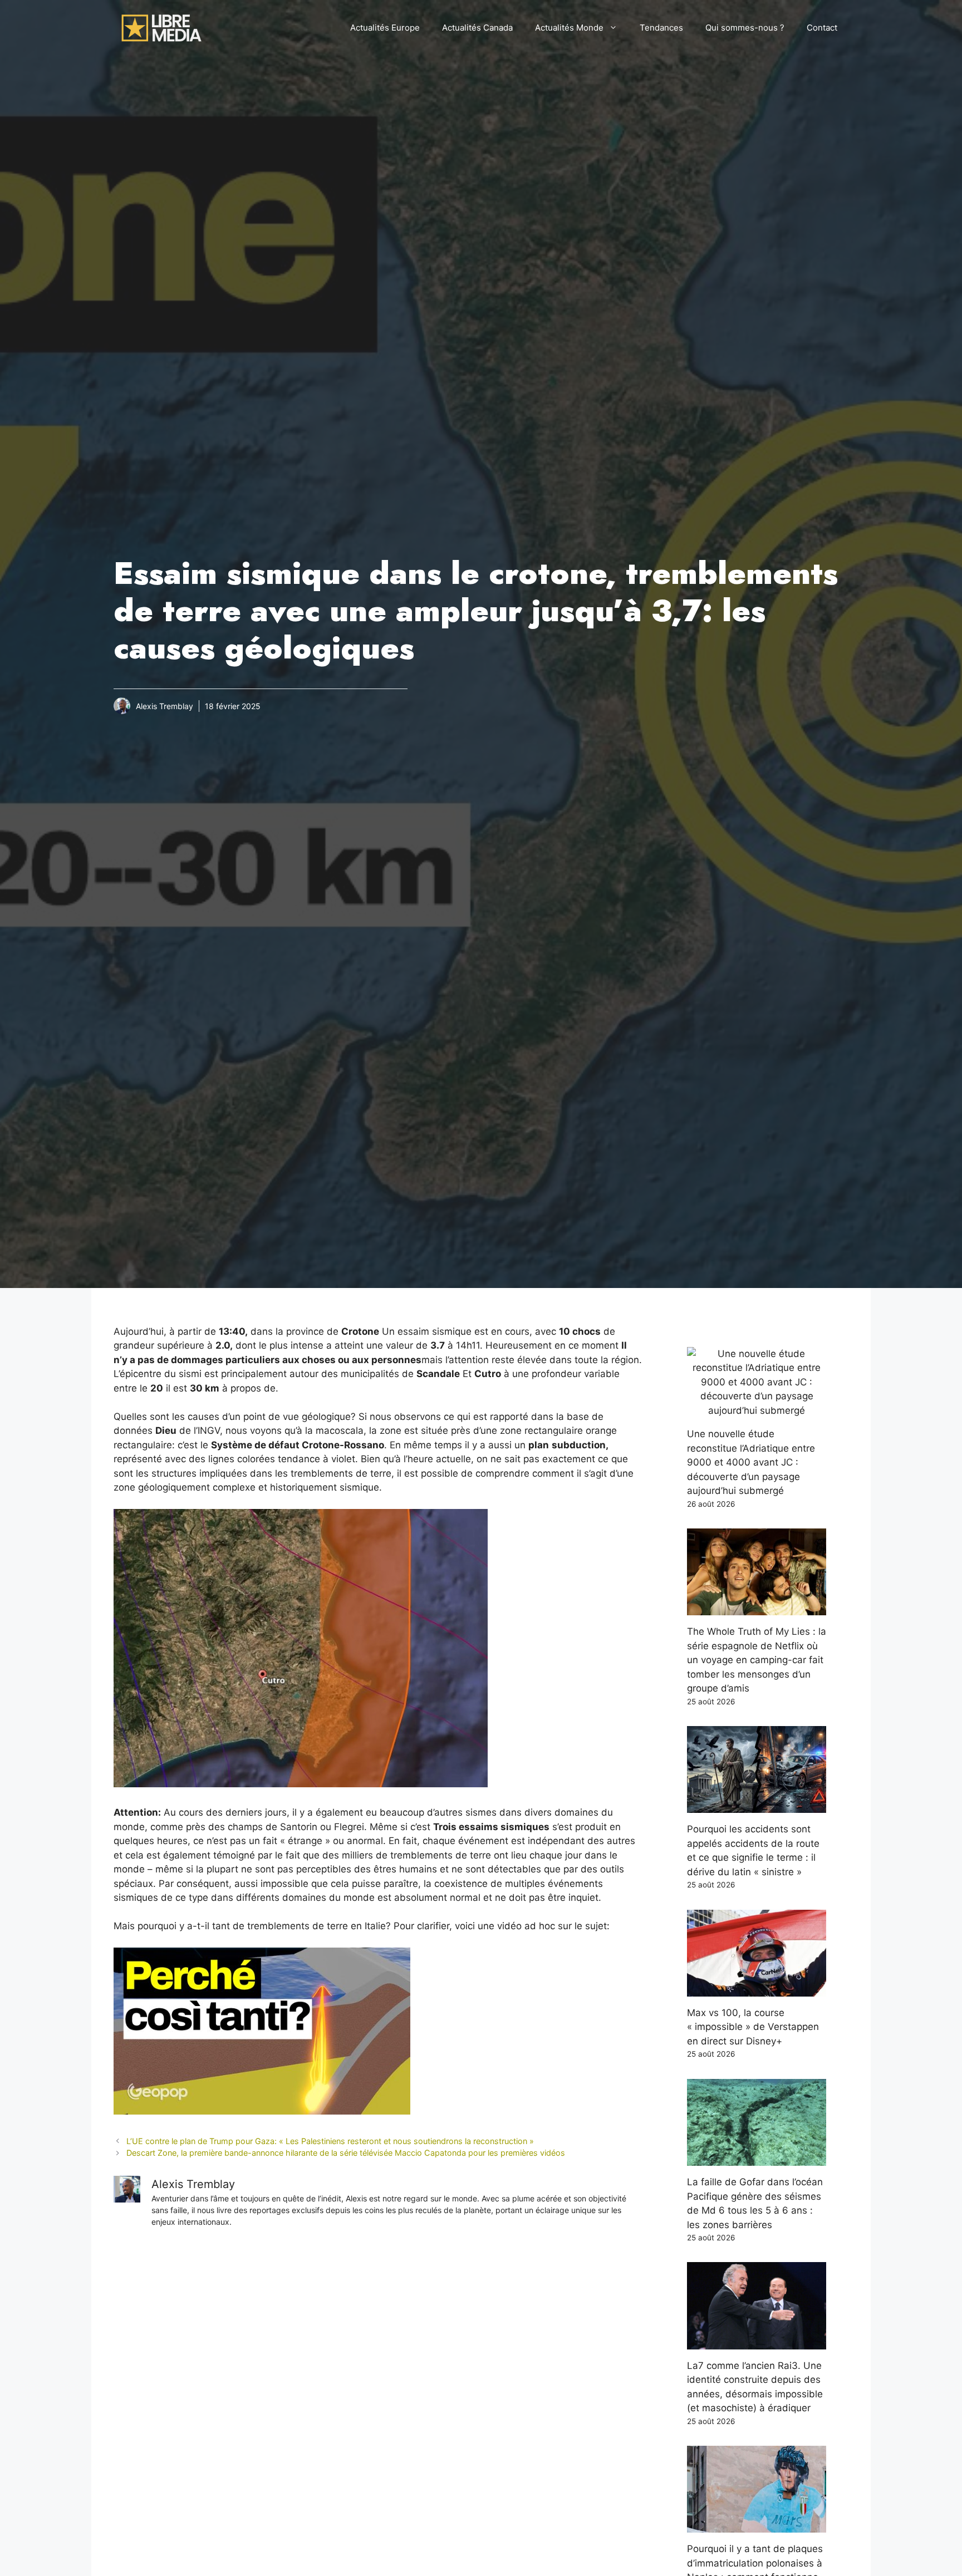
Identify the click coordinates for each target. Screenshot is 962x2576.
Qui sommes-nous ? (745, 28)
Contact (822, 28)
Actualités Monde (569, 28)
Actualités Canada (477, 28)
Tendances (661, 28)
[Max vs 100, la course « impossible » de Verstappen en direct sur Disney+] (757, 1989)
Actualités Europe (385, 28)
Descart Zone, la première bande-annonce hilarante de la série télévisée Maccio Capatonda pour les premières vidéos (346, 2153)
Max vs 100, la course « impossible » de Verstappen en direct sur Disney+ (753, 2027)
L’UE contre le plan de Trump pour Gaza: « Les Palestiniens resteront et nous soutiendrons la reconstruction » (330, 2141)
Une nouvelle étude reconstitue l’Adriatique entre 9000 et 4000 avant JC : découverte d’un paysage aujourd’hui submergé (751, 1462)
